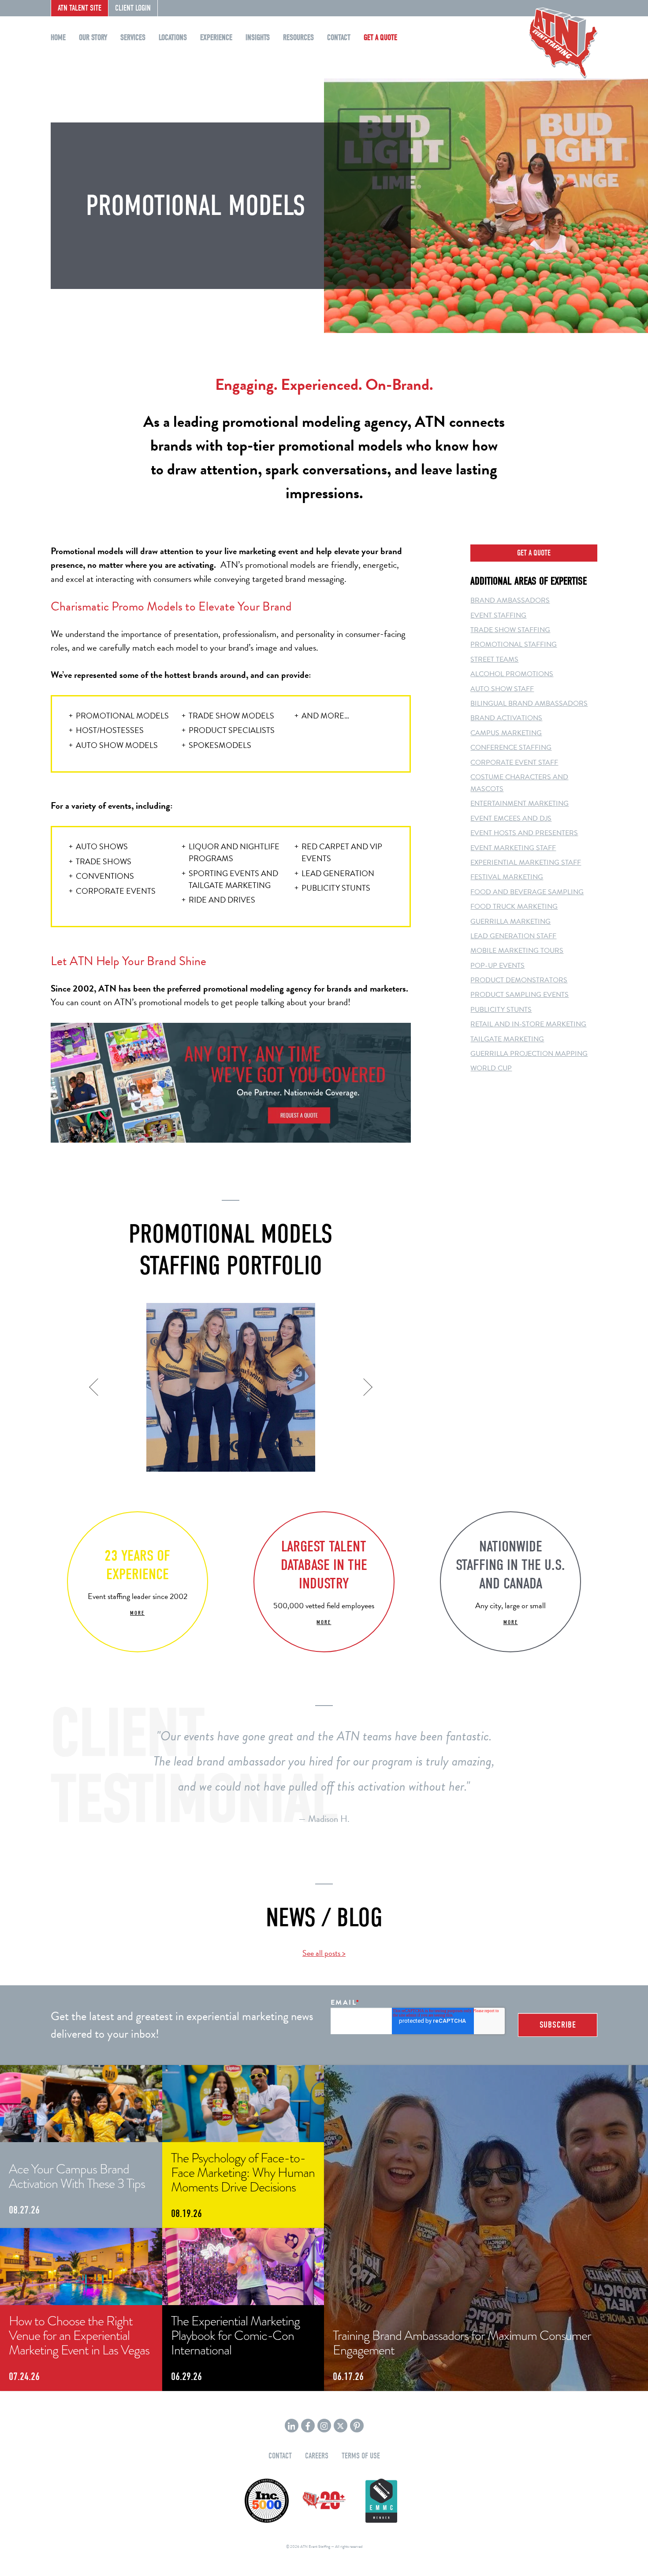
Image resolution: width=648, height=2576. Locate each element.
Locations (173, 38)
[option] (231, 1388)
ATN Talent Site (80, 8)
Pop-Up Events (497, 966)
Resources (298, 38)
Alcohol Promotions (512, 674)
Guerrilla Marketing (510, 922)
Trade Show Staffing (510, 630)
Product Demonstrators (519, 980)
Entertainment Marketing (520, 803)
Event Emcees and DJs (511, 818)
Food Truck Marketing (514, 907)
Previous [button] (96, 1388)
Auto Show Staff (502, 689)
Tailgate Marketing (507, 1039)
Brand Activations (506, 718)
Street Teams (494, 659)
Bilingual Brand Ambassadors (529, 703)
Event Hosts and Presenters (524, 833)
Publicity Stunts (501, 1010)
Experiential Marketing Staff (526, 862)
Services (133, 38)
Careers (317, 2456)
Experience (216, 38)
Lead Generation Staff (513, 936)
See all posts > (324, 1953)
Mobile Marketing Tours (517, 951)
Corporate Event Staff (514, 762)
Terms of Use (361, 2456)
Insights (258, 38)
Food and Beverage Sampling (527, 892)
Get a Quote (380, 38)
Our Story (93, 38)
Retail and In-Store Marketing (528, 1024)
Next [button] (365, 1388)
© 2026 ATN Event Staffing (308, 2546)
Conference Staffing (511, 748)
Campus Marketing (506, 733)
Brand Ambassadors (510, 600)
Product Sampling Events (520, 995)
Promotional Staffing (514, 644)
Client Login (133, 8)
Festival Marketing (507, 877)
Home (58, 38)
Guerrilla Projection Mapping (529, 1054)
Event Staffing (498, 615)
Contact (339, 38)
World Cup (491, 1068)
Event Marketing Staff (513, 848)
